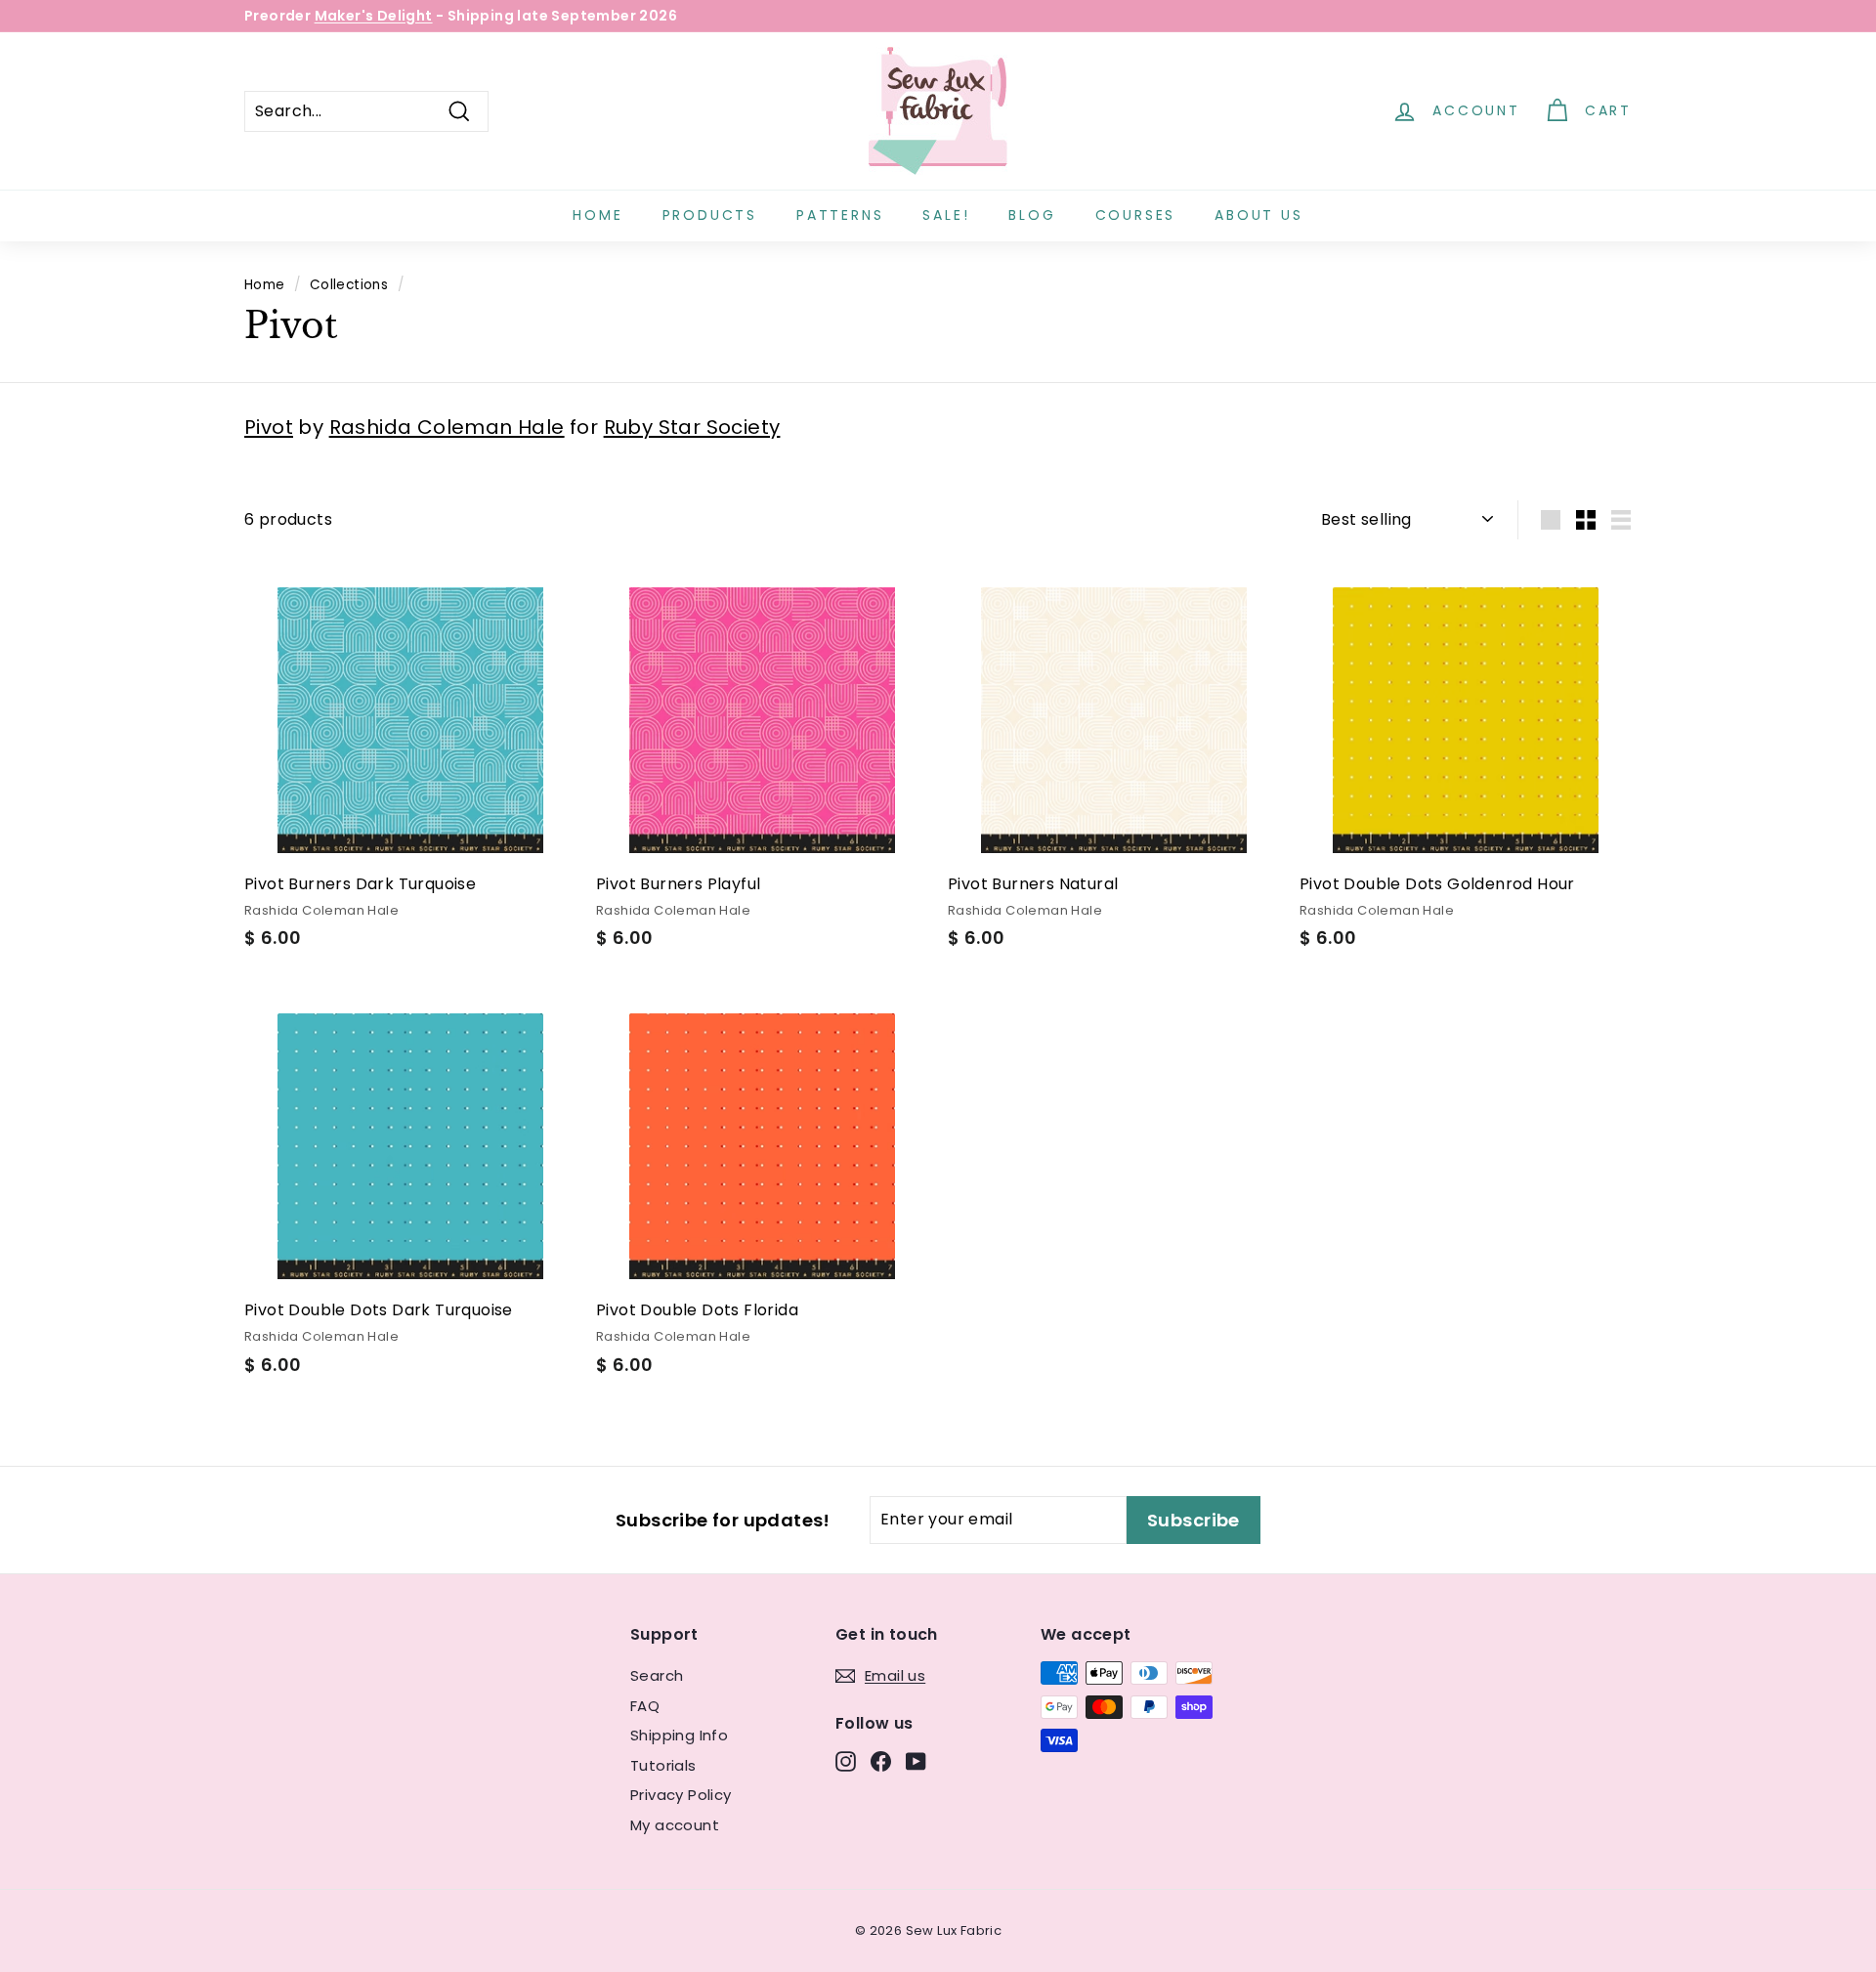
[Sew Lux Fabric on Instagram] (846, 1761)
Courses (1136, 215)
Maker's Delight (374, 16)
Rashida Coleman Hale (447, 427)
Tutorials (663, 1765)
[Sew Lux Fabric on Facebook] (881, 1761)
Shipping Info (679, 1735)
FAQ (645, 1706)
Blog (1032, 215)
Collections (349, 285)
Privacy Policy (681, 1795)
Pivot (269, 427)
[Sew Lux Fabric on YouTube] (916, 1761)
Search (657, 1675)
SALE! (946, 215)
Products (710, 215)
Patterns (840, 215)
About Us (1258, 215)
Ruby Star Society (692, 427)
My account (675, 1825)
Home (597, 215)
